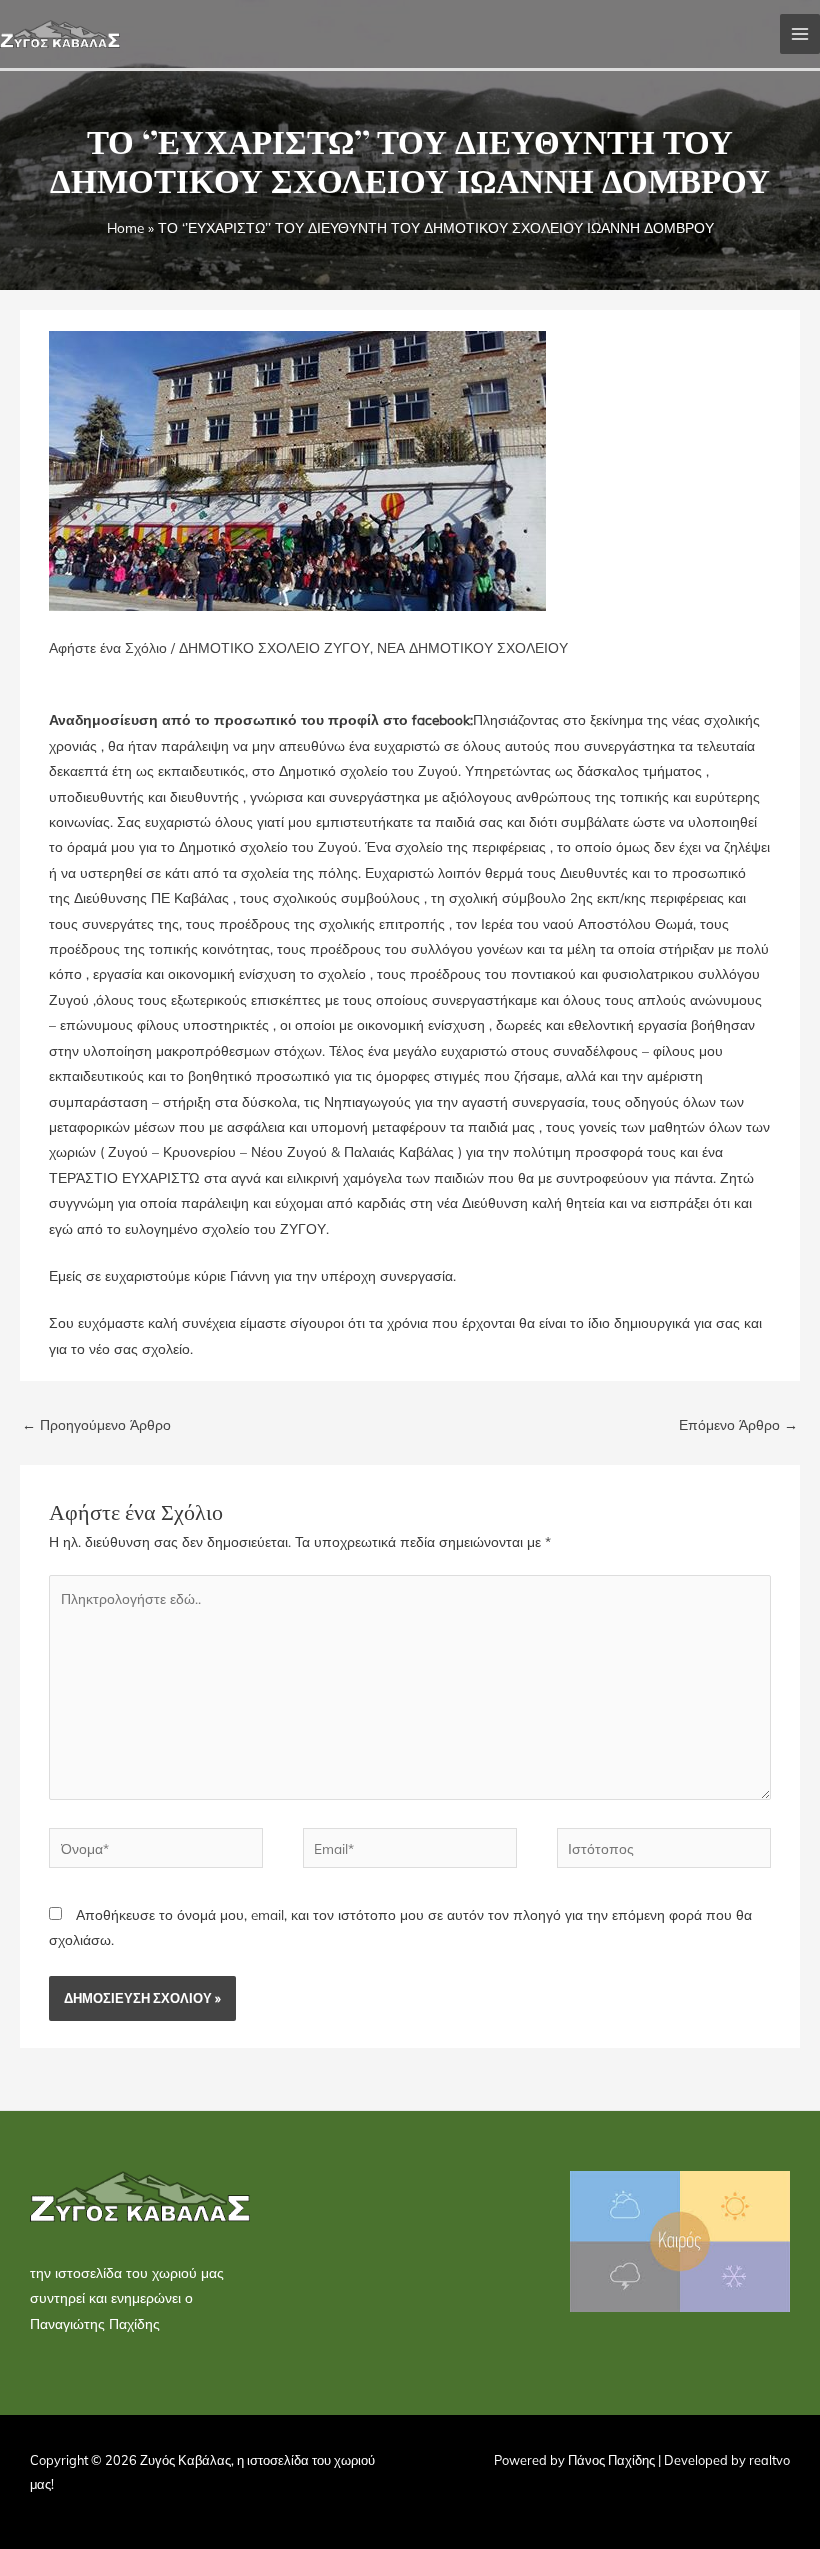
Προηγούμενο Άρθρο (96, 1424)
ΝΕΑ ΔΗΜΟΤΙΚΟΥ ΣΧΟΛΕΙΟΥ (472, 647)
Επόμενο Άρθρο (738, 1424)
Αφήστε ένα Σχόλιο (108, 647)
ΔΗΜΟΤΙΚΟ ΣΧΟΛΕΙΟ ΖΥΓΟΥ (274, 647)
